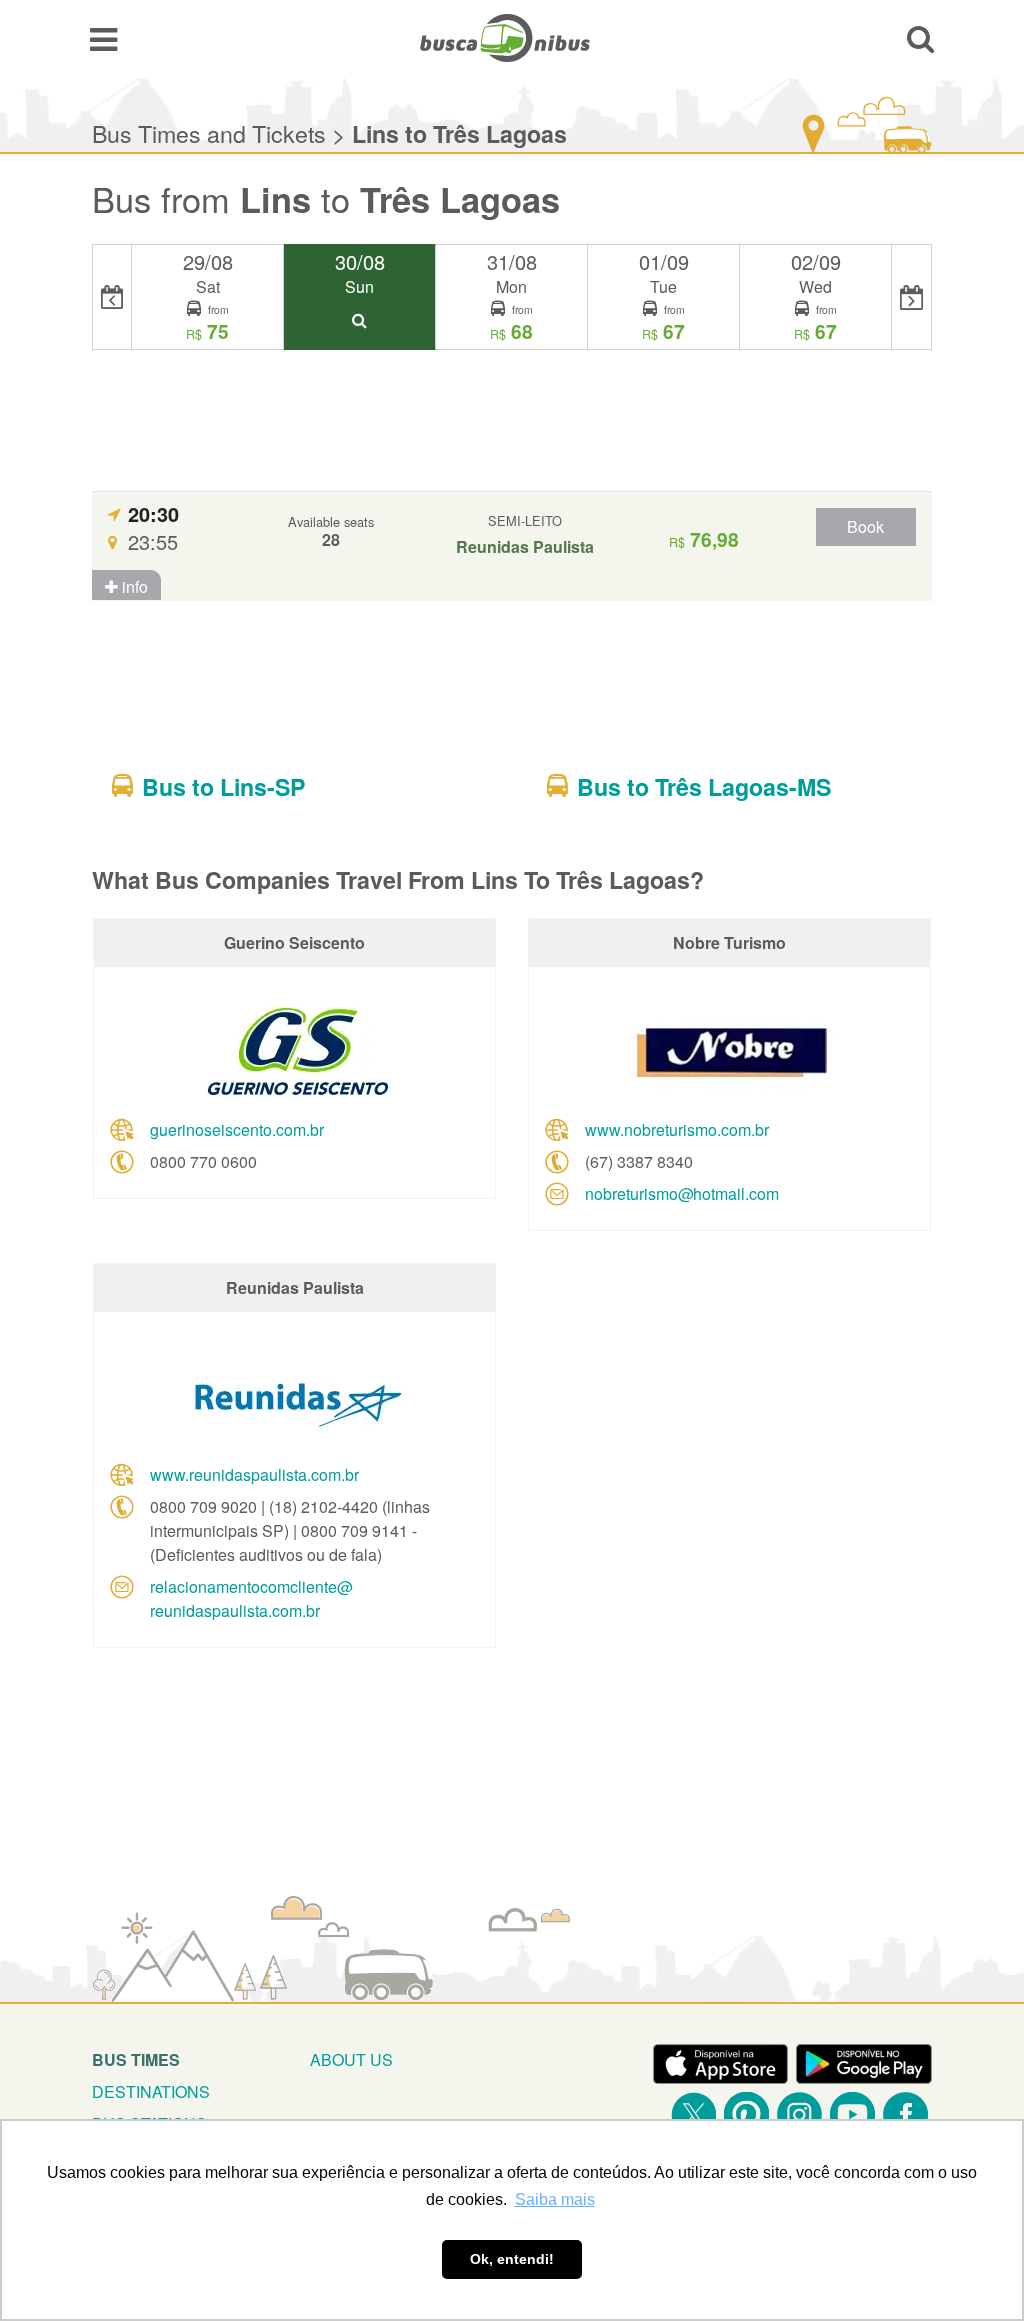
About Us (351, 2059)
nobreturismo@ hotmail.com (682, 1193)
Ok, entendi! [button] (512, 2259)
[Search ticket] (920, 38)
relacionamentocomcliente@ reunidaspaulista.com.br (251, 1598)
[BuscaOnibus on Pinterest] (746, 2114)
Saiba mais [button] (555, 2199)
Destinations (151, 2091)
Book (865, 526)
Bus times (136, 2059)
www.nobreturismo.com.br (677, 1129)
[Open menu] (103, 38)
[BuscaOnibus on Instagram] (799, 2114)
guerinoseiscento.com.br (237, 1129)
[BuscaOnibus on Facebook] (905, 2114)
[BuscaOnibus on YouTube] (852, 2114)
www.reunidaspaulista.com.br (254, 1474)
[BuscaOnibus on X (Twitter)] (693, 2114)
